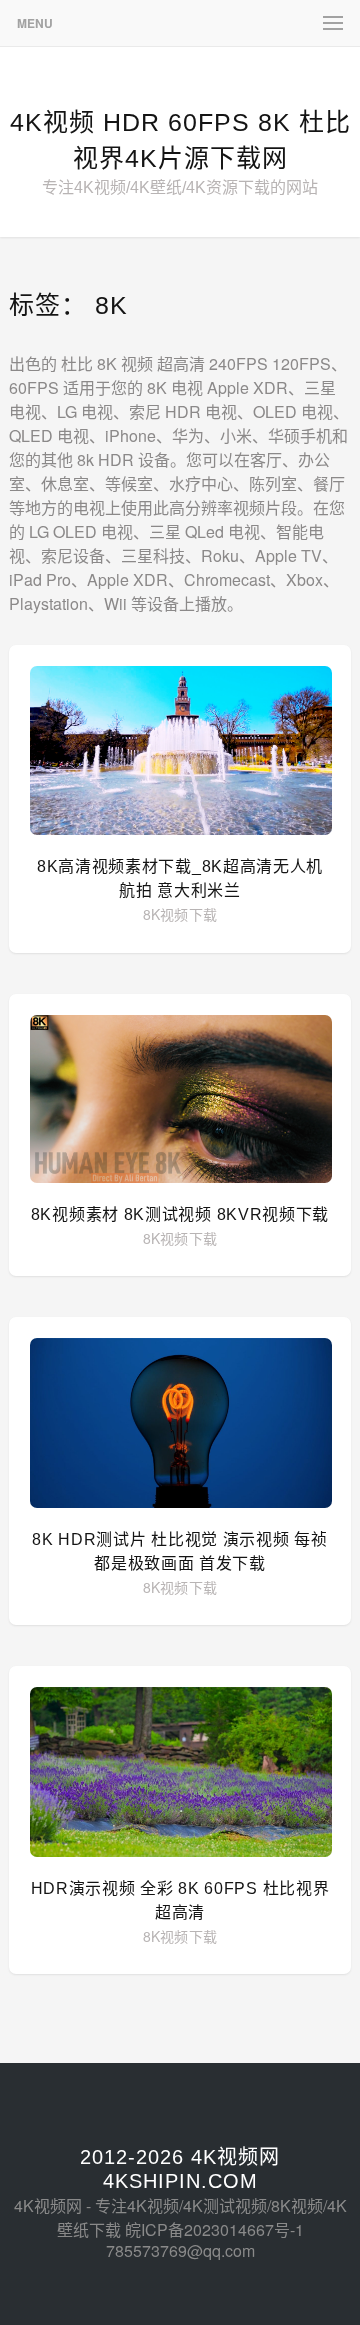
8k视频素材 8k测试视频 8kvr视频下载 (180, 1214)
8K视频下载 (180, 914)
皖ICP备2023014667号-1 (214, 2229)
